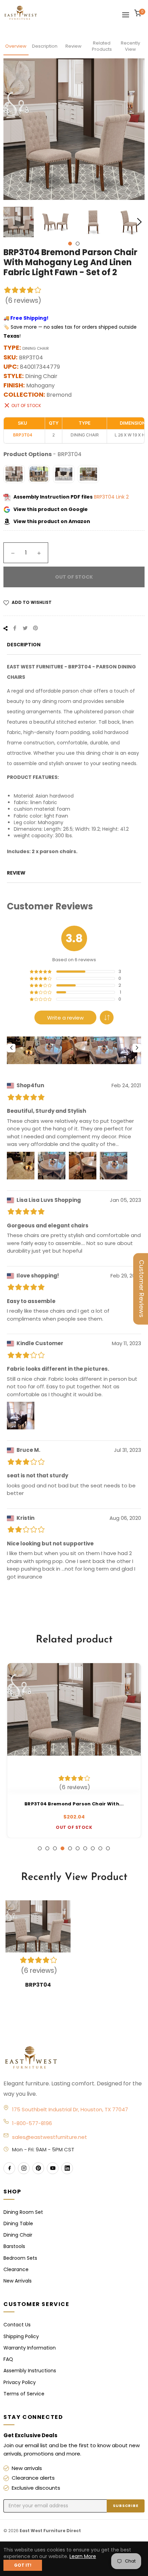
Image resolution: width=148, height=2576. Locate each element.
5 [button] (70, 1848)
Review (73, 46)
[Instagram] (24, 2168)
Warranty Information (30, 2348)
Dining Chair (18, 2235)
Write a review (65, 1018)
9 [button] (100, 1848)
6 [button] (78, 1848)
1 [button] (70, 244)
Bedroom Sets (20, 2258)
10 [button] (108, 1848)
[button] (107, 1017)
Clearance (16, 2269)
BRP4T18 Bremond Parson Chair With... (74, 1804)
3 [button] (55, 1848)
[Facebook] (9, 2168)
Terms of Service (24, 2394)
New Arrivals (18, 2281)
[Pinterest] (38, 2168)
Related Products (102, 46)
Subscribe (126, 2506)
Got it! (23, 2565)
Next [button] (139, 222)
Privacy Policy (20, 2382)
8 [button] (93, 1848)
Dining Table (18, 2223)
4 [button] (62, 1848)
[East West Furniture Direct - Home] (74, 2058)
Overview (16, 46)
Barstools (14, 2246)
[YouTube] (53, 2168)
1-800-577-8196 (32, 2123)
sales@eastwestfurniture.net (50, 2137)
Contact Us (17, 2325)
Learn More (83, 2556)
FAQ (8, 2359)
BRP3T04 (105, 497)
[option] (74, 1750)
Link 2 (122, 497)
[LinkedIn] (67, 2168)
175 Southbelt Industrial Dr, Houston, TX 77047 (70, 2109)
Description (45, 46)
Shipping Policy (21, 2336)
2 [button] (78, 244)
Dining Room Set (23, 2212)
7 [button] (85, 1848)
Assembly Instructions (30, 2371)
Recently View (130, 46)
